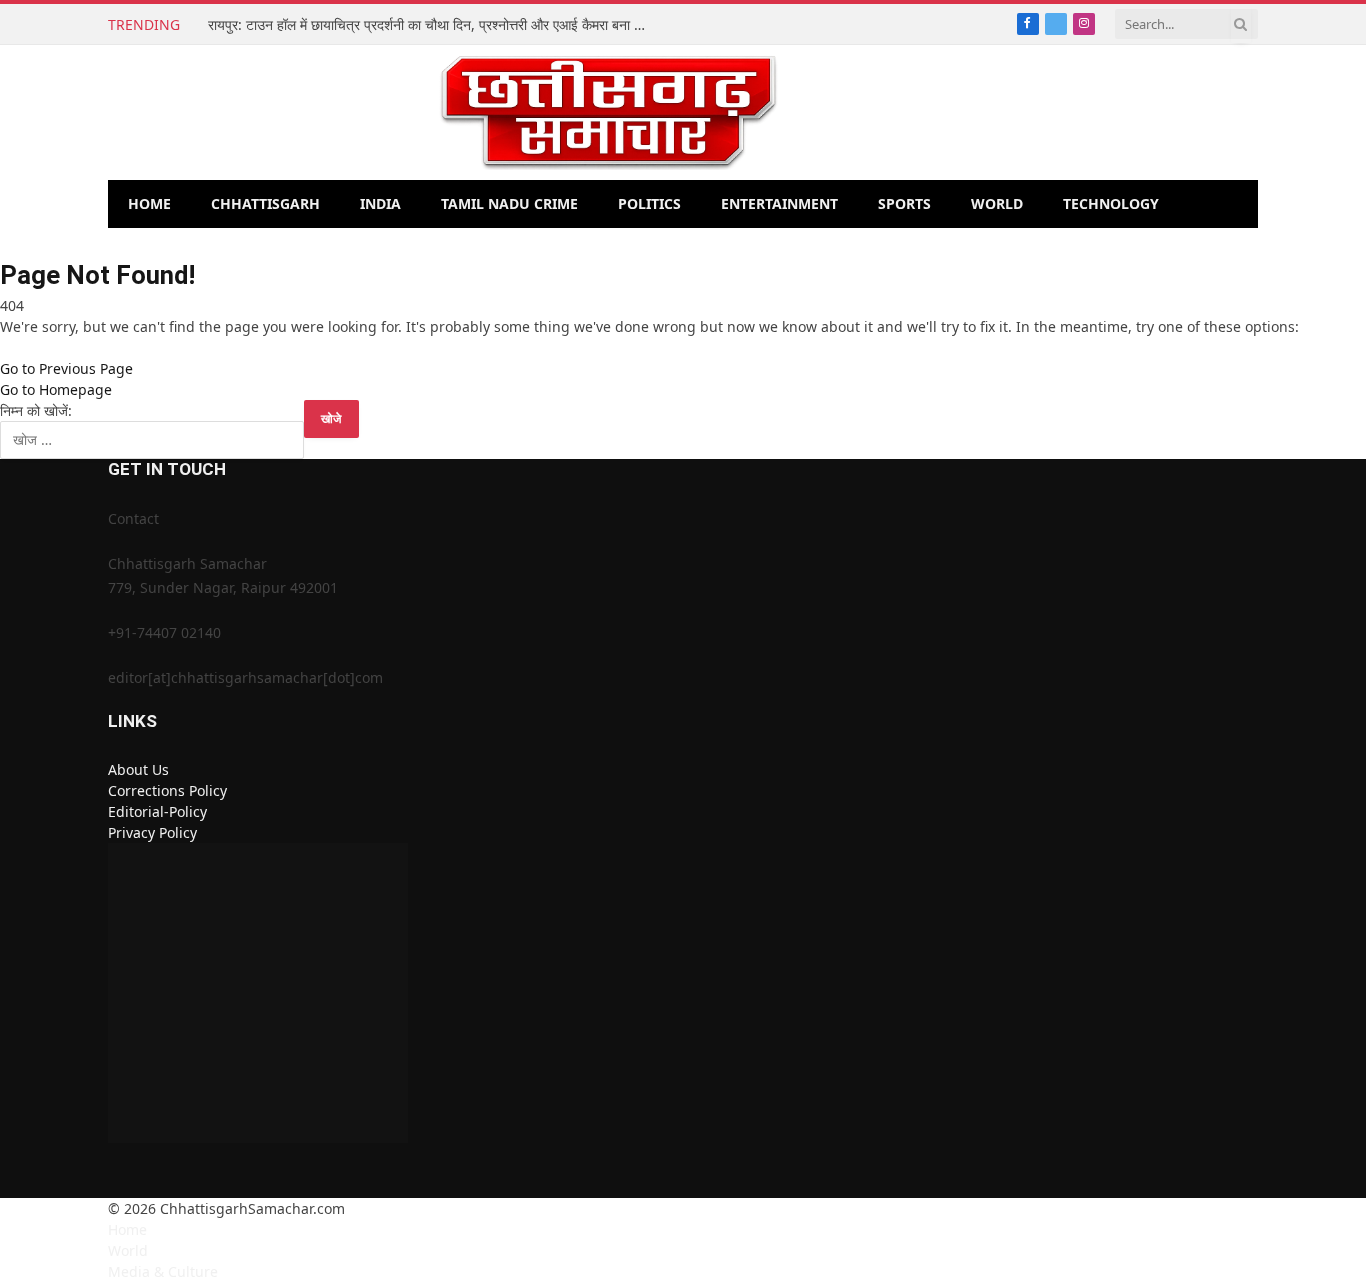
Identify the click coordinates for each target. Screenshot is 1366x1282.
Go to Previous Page (66, 368)
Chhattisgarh (265, 203)
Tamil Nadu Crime (509, 203)
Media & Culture (163, 1271)
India (380, 203)
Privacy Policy (152, 832)
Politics (649, 203)
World (997, 203)
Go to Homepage (56, 389)
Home (149, 203)
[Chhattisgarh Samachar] (608, 112)
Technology (1111, 203)
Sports (904, 203)
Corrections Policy (167, 790)
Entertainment (779, 203)
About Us (138, 769)
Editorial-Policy (157, 811)
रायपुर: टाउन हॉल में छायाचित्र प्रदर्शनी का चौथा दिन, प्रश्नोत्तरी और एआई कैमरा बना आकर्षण (433, 25)
